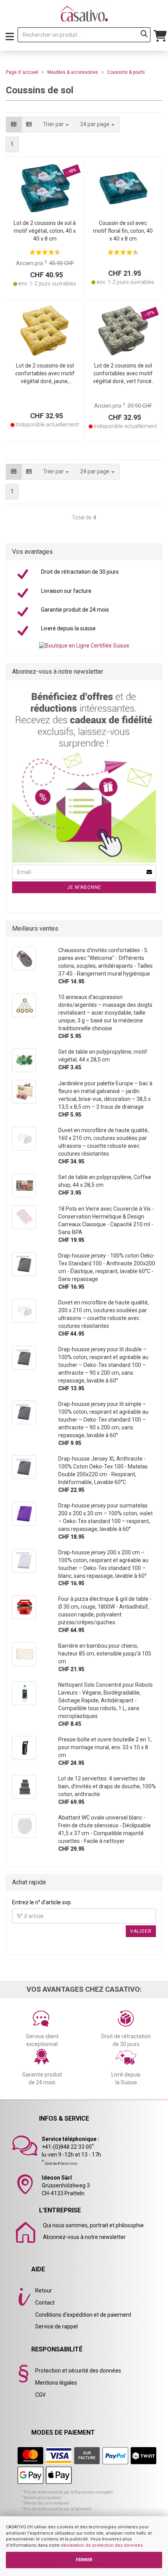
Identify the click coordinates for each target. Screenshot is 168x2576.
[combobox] (97, 125)
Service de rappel (56, 2326)
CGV (40, 2395)
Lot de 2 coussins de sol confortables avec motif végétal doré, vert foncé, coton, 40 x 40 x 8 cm (123, 374)
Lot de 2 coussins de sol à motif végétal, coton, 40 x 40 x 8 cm (45, 231)
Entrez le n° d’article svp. (42, 1902)
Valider (141, 1931)
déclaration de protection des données (102, 2545)
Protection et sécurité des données (78, 2371)
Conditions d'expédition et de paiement (83, 2315)
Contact (45, 2303)
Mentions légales (56, 2383)
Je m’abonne (84, 887)
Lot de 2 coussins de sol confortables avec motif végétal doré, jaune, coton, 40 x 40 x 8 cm (45, 374)
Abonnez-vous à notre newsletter (84, 2237)
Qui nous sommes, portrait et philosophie (93, 2225)
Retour (44, 2291)
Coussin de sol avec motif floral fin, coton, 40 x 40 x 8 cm (123, 231)
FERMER (84, 2560)
